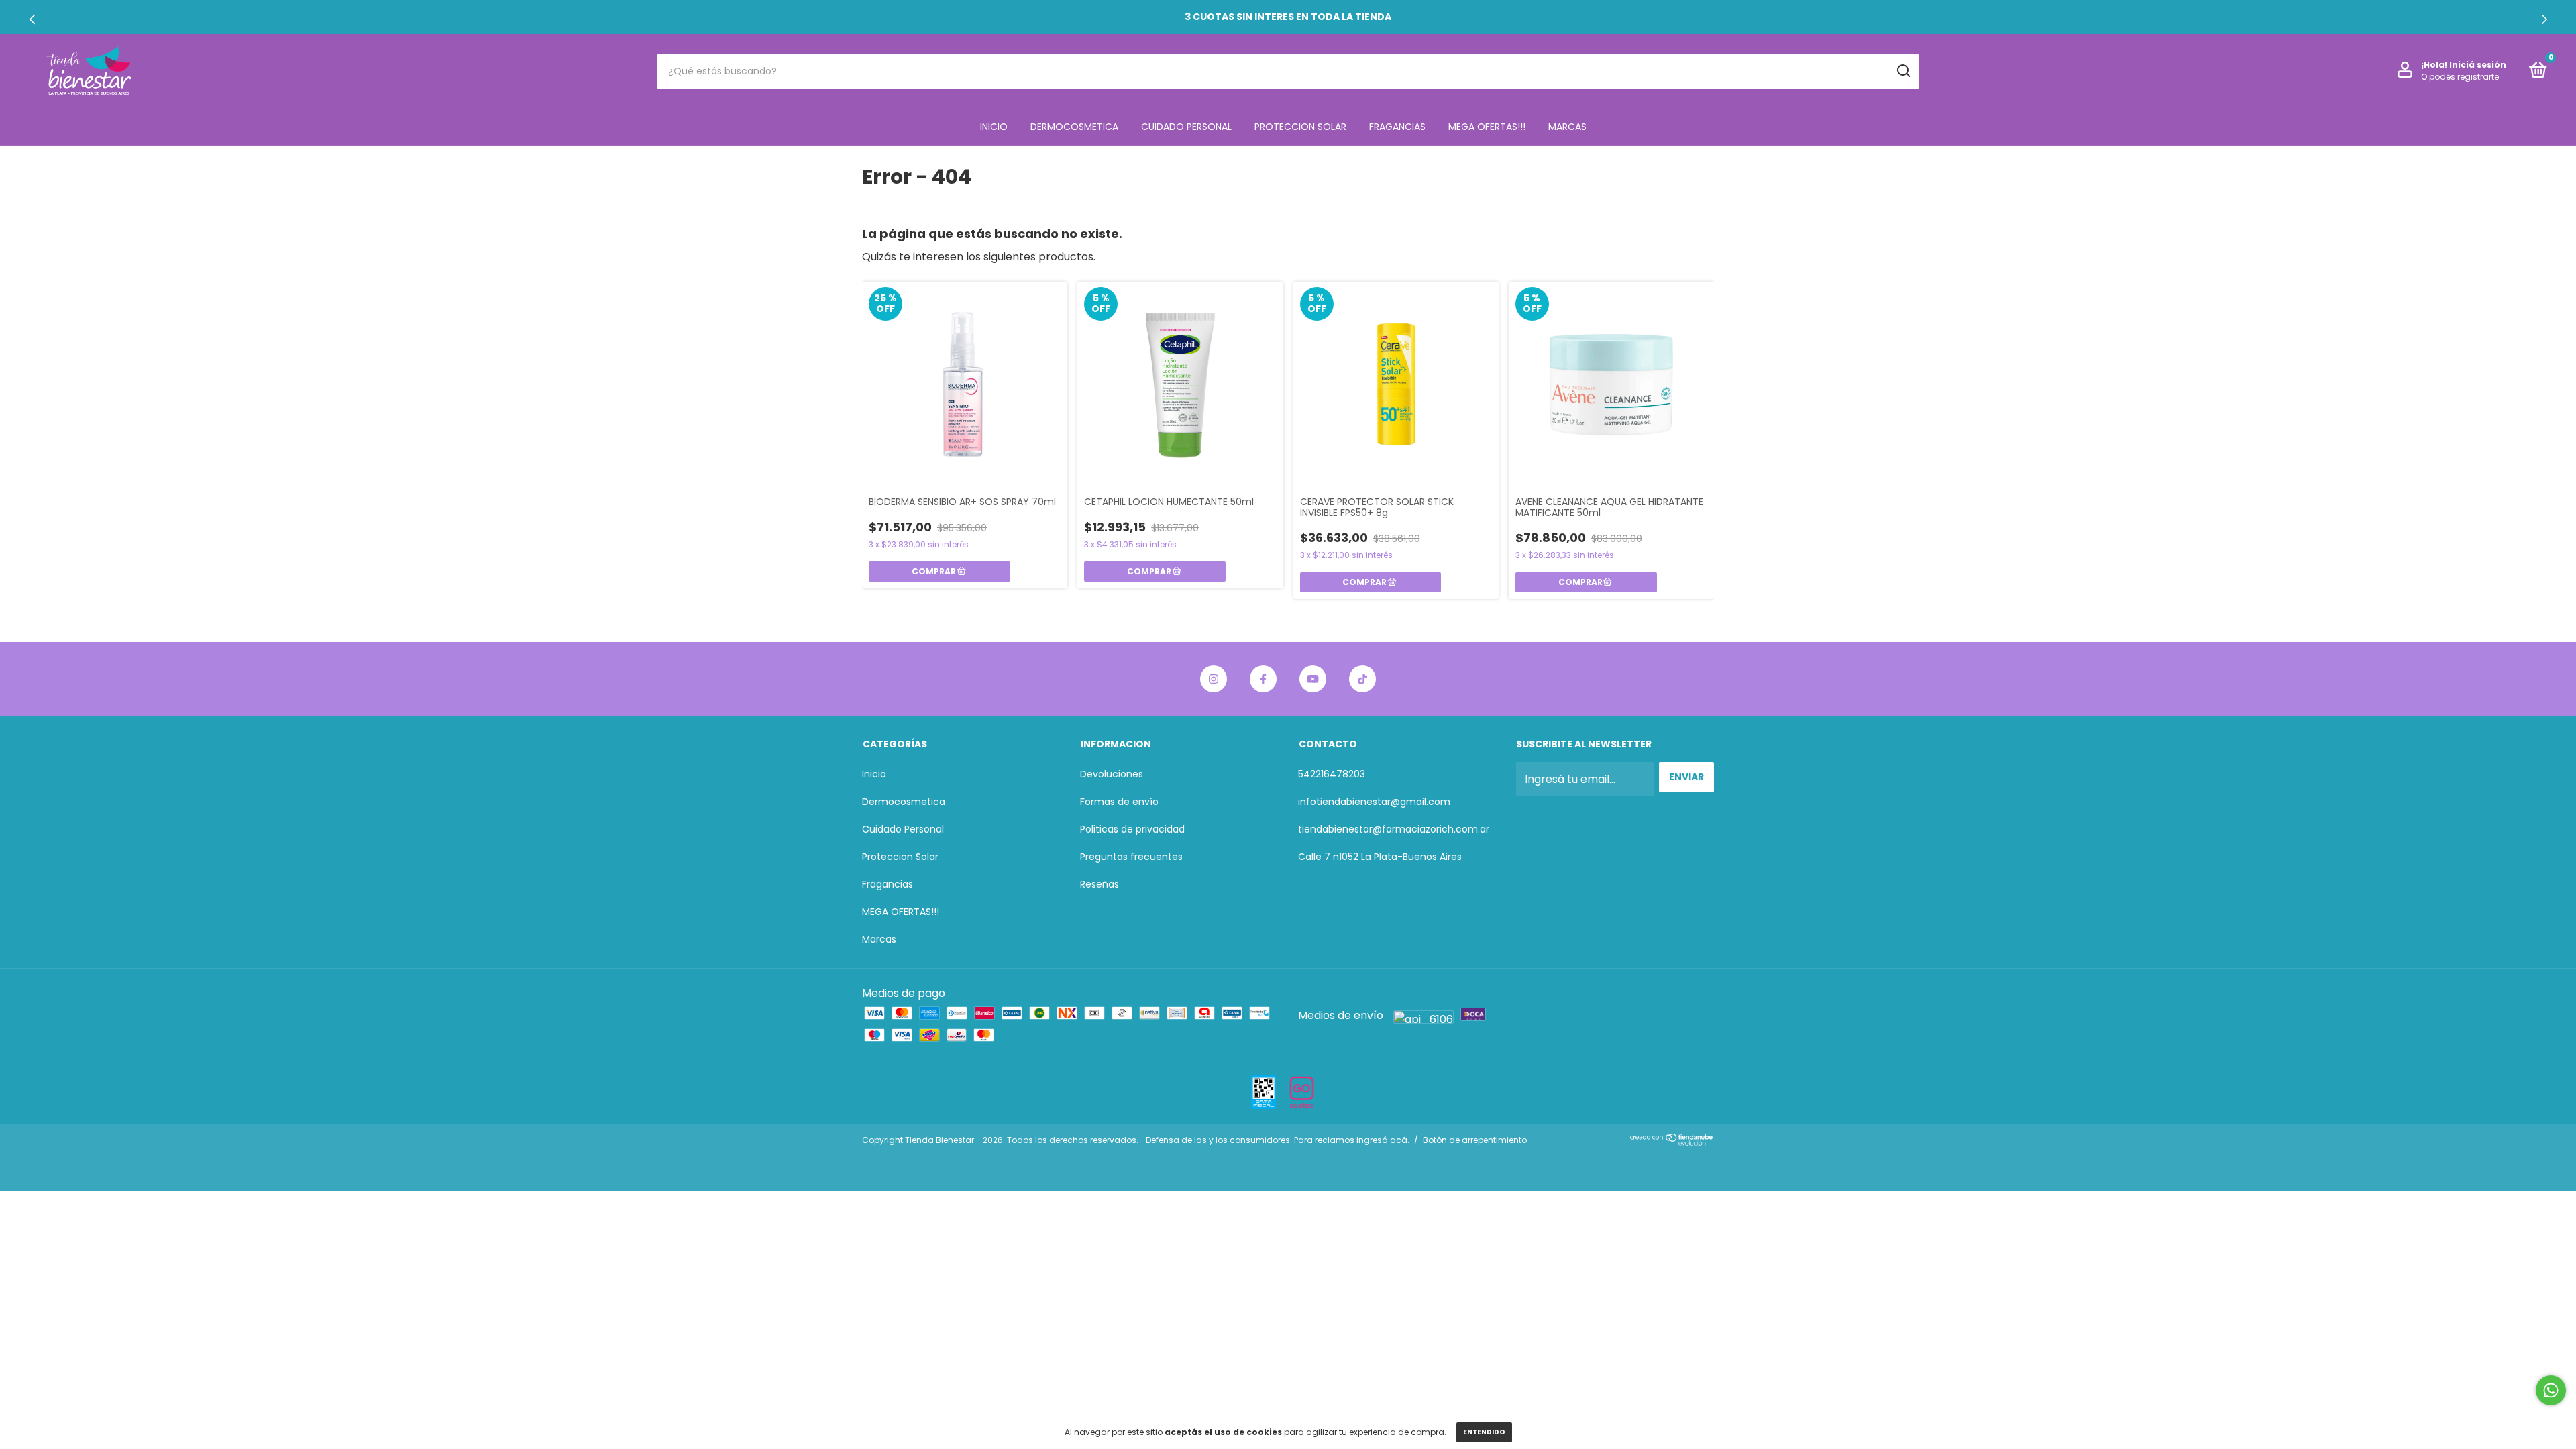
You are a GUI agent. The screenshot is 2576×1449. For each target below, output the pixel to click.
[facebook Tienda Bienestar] (1263, 679)
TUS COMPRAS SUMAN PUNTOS (1288, 17)
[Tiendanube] (1672, 1142)
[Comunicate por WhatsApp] (2551, 1390)
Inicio (994, 127)
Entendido (1484, 1432)
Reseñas (1099, 884)
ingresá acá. (1383, 1140)
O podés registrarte (2460, 77)
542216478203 (1332, 774)
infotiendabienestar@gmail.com (1374, 802)
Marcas (1567, 127)
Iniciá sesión (2478, 65)
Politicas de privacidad (1132, 829)
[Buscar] (1903, 71)
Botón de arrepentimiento (1475, 1140)
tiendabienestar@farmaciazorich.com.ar (1394, 829)
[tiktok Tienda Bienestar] (1362, 679)
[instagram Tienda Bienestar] (1214, 679)
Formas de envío (1119, 802)
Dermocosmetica (1074, 127)
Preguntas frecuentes (1131, 857)
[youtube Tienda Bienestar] (1313, 679)
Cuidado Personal (1186, 127)
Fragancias (1397, 127)
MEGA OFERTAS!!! (1487, 127)
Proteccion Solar (1300, 127)
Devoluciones (1112, 774)
